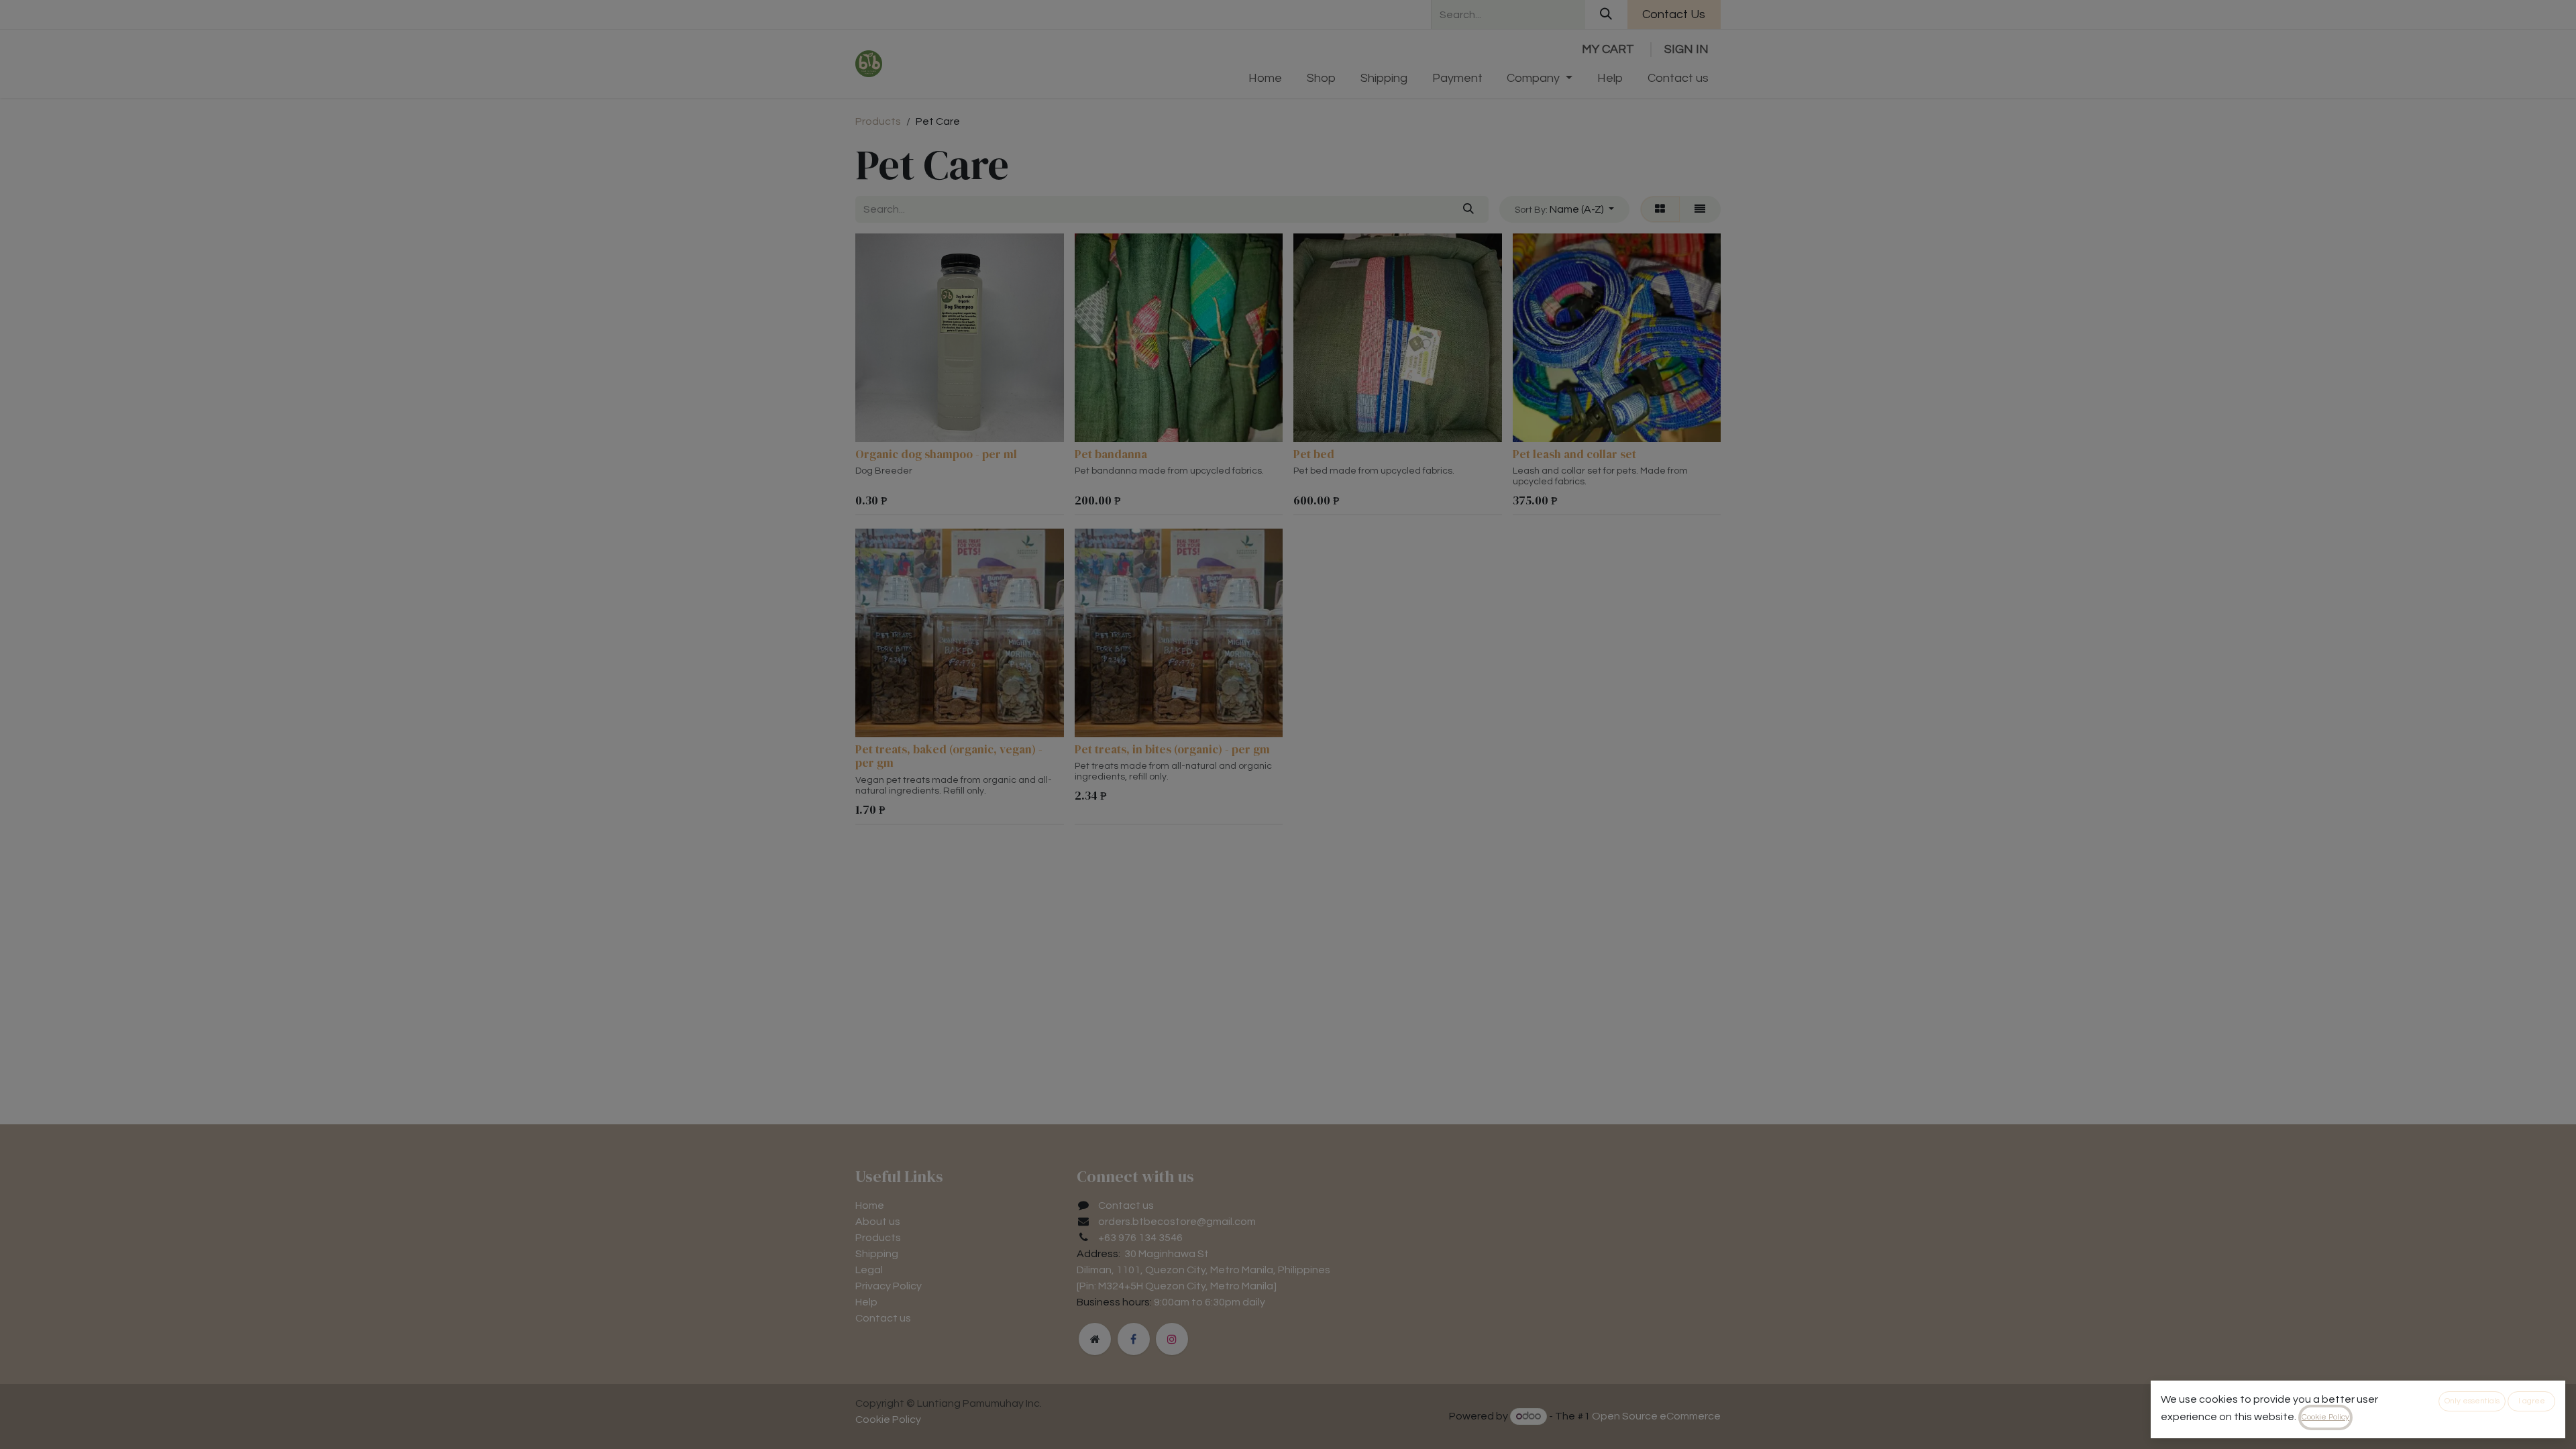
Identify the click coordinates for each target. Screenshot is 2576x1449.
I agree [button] (2532, 1401)
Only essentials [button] (2472, 1401)
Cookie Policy (2325, 1417)
